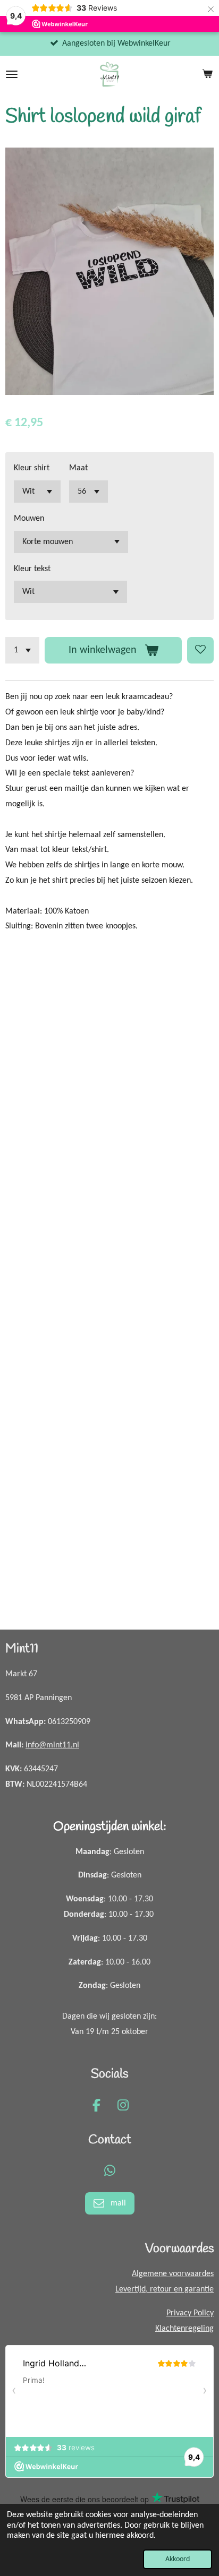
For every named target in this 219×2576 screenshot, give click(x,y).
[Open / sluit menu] (12, 74)
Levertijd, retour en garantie (165, 2289)
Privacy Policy (190, 2313)
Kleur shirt (32, 468)
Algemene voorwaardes (173, 2274)
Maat (78, 468)
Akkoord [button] (178, 2559)
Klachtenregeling (184, 2329)
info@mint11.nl (52, 1745)
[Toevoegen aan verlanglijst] (200, 650)
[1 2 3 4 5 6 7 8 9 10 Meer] (22, 650)
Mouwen (29, 519)
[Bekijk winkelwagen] (207, 74)
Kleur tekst (32, 569)
